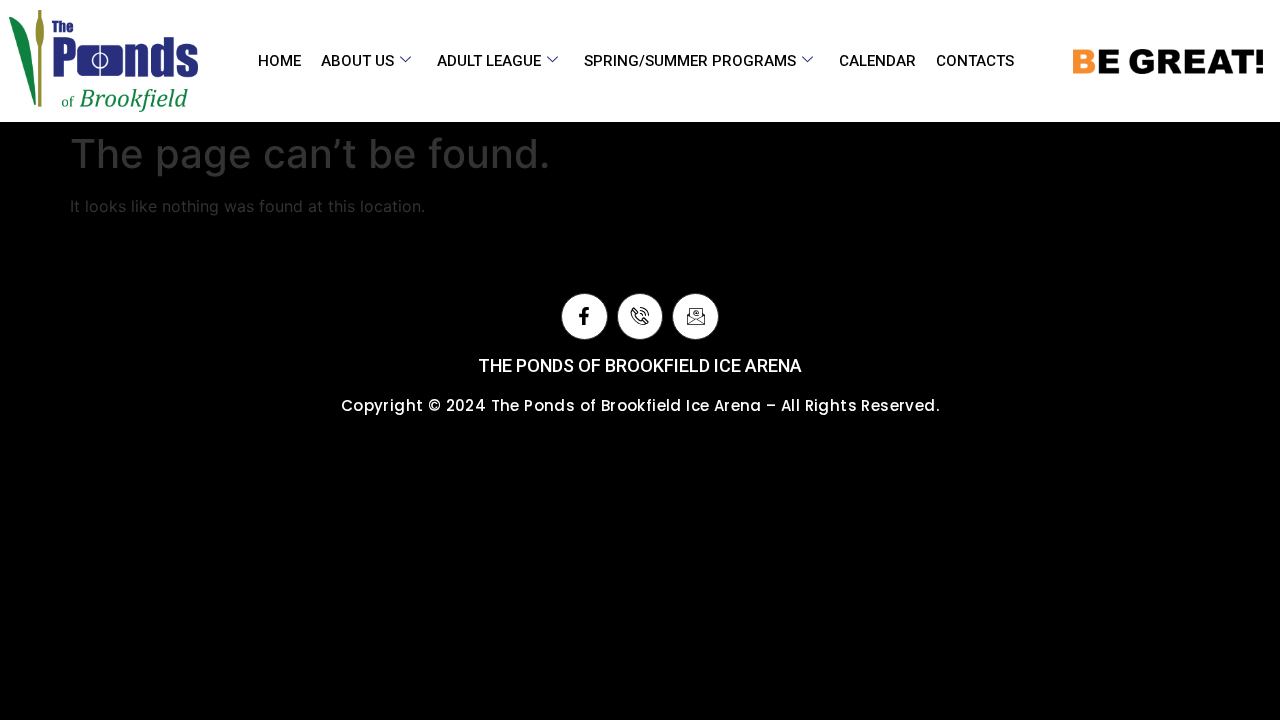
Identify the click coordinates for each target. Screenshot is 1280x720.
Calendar (877, 61)
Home (279, 61)
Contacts (975, 61)
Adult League (489, 61)
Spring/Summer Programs (690, 61)
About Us (357, 61)
